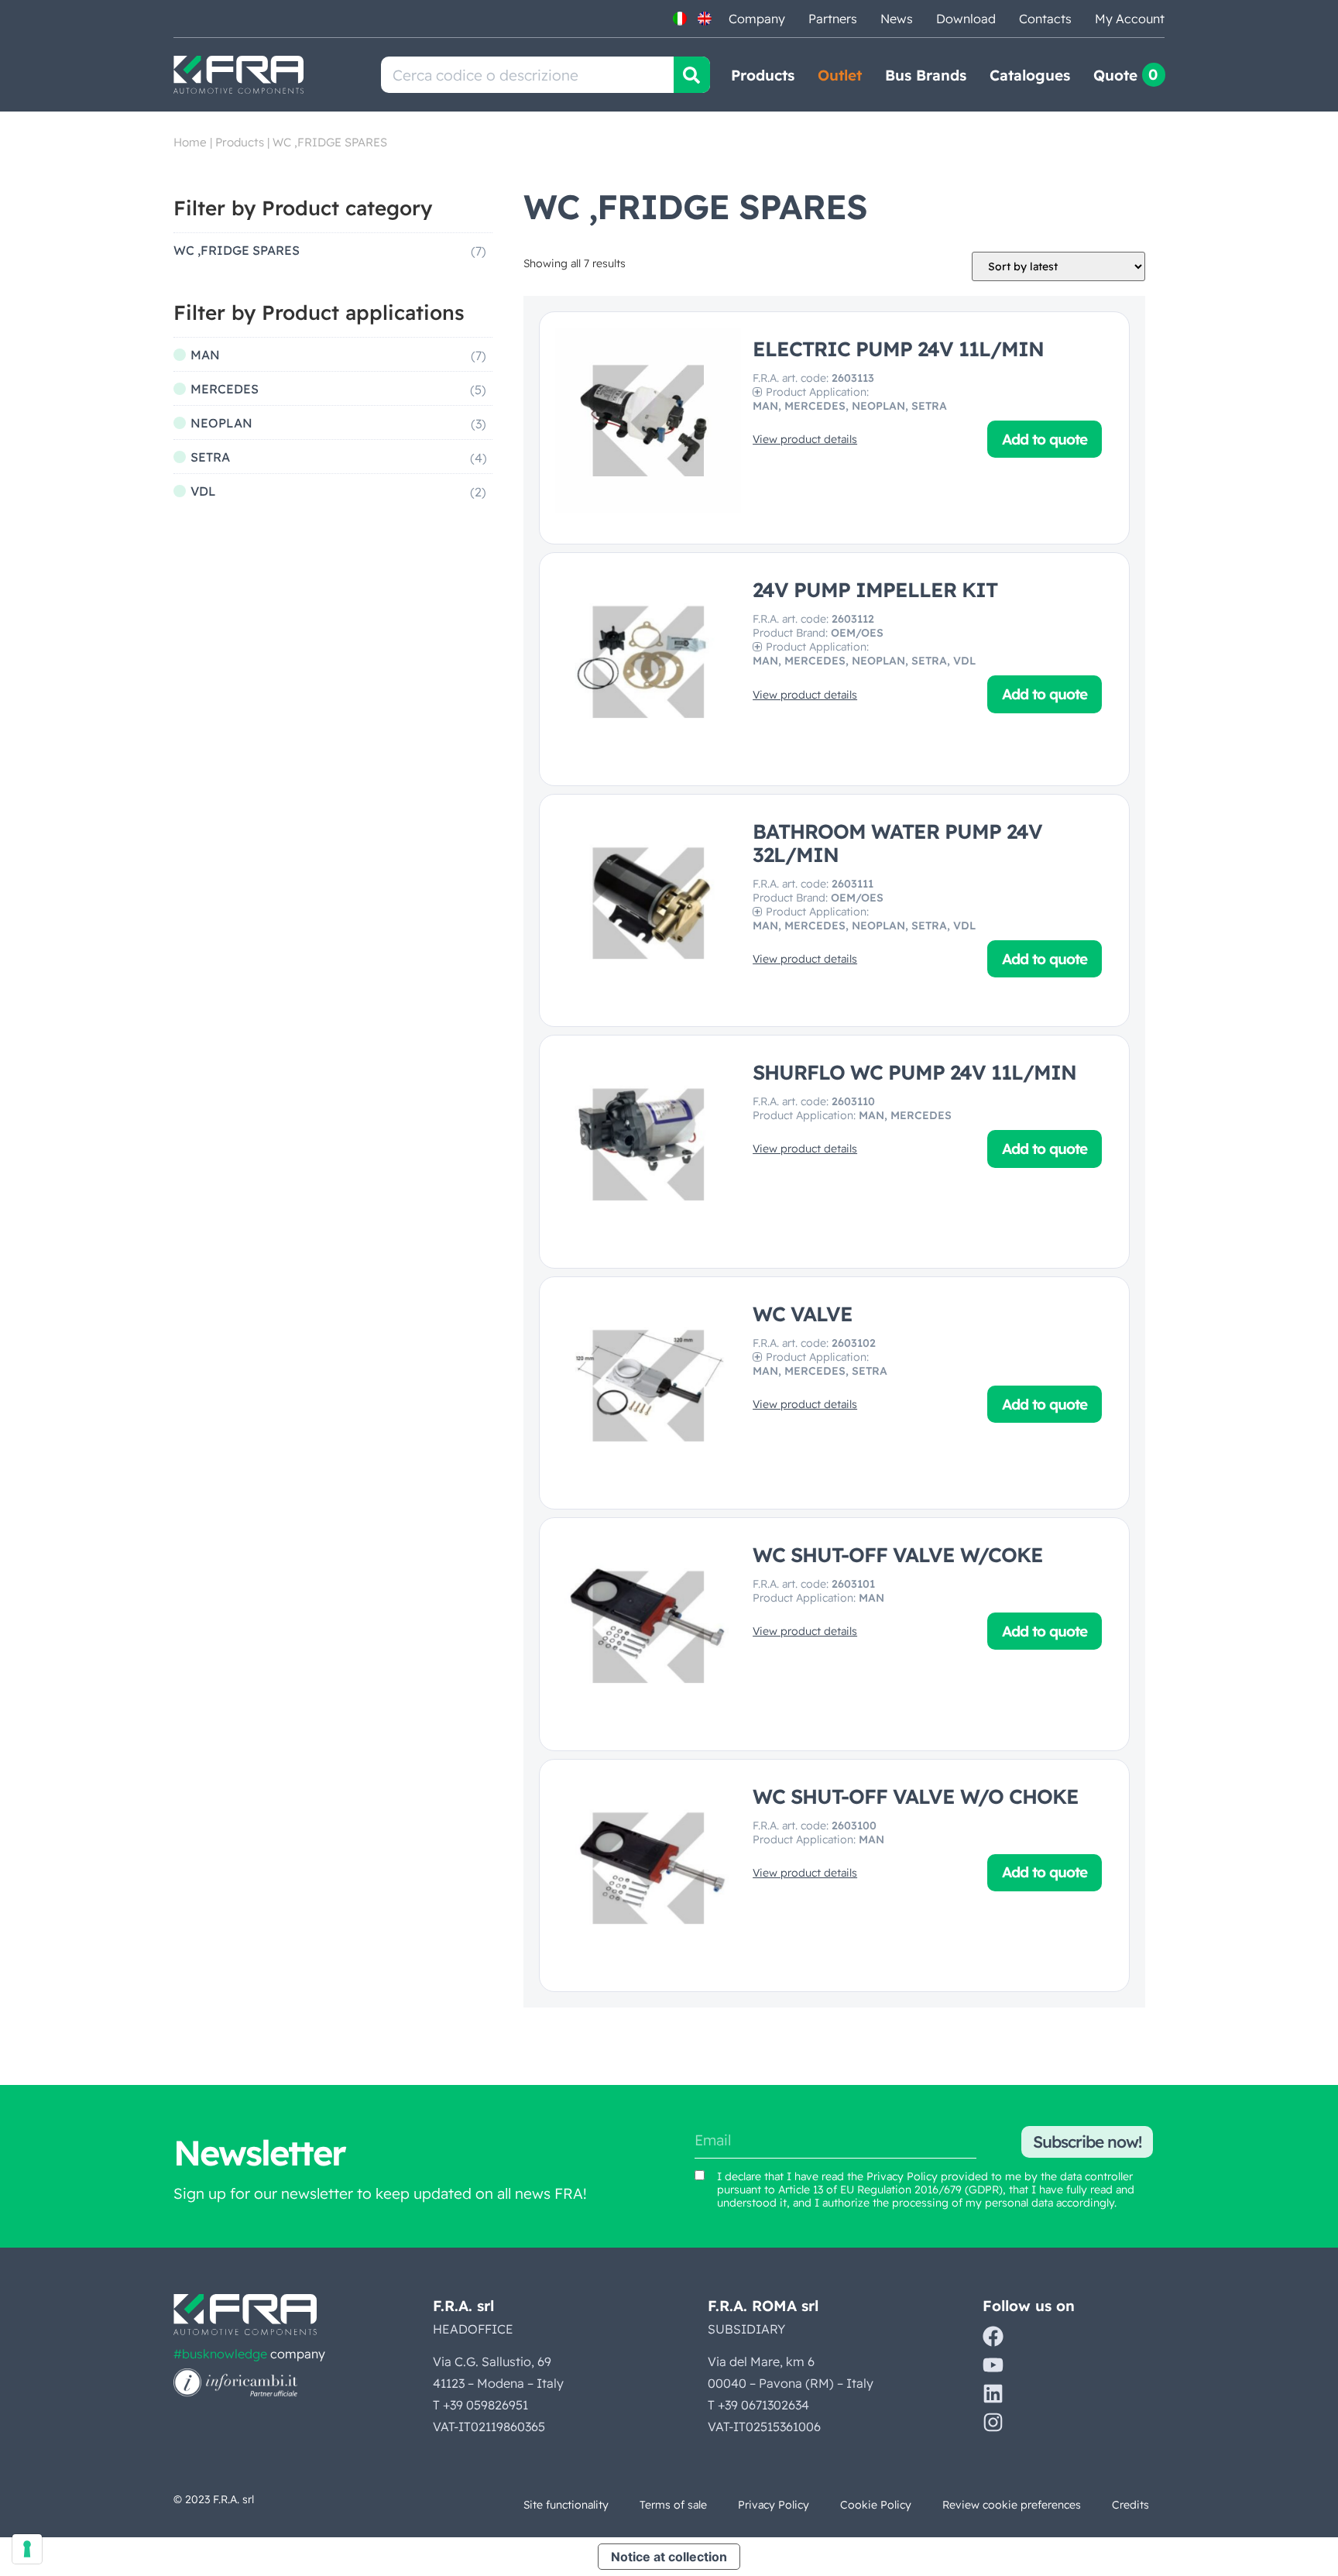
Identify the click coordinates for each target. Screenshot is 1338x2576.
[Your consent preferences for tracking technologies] (27, 2549)
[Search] (692, 75)
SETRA (210, 457)
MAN (205, 355)
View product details (805, 439)
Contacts (1045, 19)
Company (757, 19)
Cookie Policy (876, 2505)
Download (966, 19)
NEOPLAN (221, 423)
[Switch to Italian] (680, 19)
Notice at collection (669, 2557)
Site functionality (566, 2505)
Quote (1115, 75)
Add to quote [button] (1045, 439)
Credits (1130, 2505)
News (897, 19)
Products (763, 75)
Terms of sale (673, 2505)
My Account (1130, 19)
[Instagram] (993, 2422)
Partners (833, 19)
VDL (203, 491)
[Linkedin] (993, 2394)
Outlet (840, 75)
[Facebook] (993, 2336)
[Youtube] (993, 2365)
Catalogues (1030, 75)
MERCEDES (225, 389)
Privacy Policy (902, 2176)
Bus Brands (926, 75)
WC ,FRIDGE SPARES (237, 250)
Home (190, 142)
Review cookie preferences (1012, 2505)
